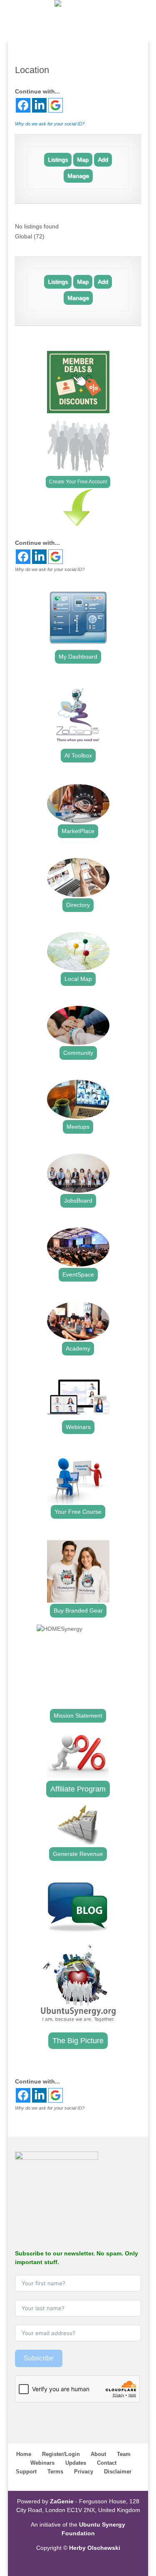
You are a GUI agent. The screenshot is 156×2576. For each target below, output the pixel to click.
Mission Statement (78, 1716)
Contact (107, 2463)
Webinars (78, 1427)
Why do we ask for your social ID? (50, 124)
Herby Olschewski (95, 2548)
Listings (58, 159)
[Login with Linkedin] (39, 105)
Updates (76, 2463)
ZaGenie (62, 2501)
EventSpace (78, 1275)
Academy (78, 1348)
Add (103, 159)
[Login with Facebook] (23, 105)
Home (24, 2454)
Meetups (78, 1127)
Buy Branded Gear (78, 1610)
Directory (78, 905)
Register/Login (61, 2454)
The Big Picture (78, 2041)
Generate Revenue (78, 1854)
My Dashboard (78, 657)
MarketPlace (78, 831)
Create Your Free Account (78, 482)
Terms (55, 2472)
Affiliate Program (78, 1789)
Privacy (84, 2472)
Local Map (78, 979)
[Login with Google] (56, 105)
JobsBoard (78, 1201)
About (98, 2454)
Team (124, 2454)
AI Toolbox (78, 755)
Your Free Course (78, 1512)
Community (78, 1053)
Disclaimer (118, 2472)
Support (26, 2472)
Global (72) (30, 236)
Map (83, 159)
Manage (78, 176)
